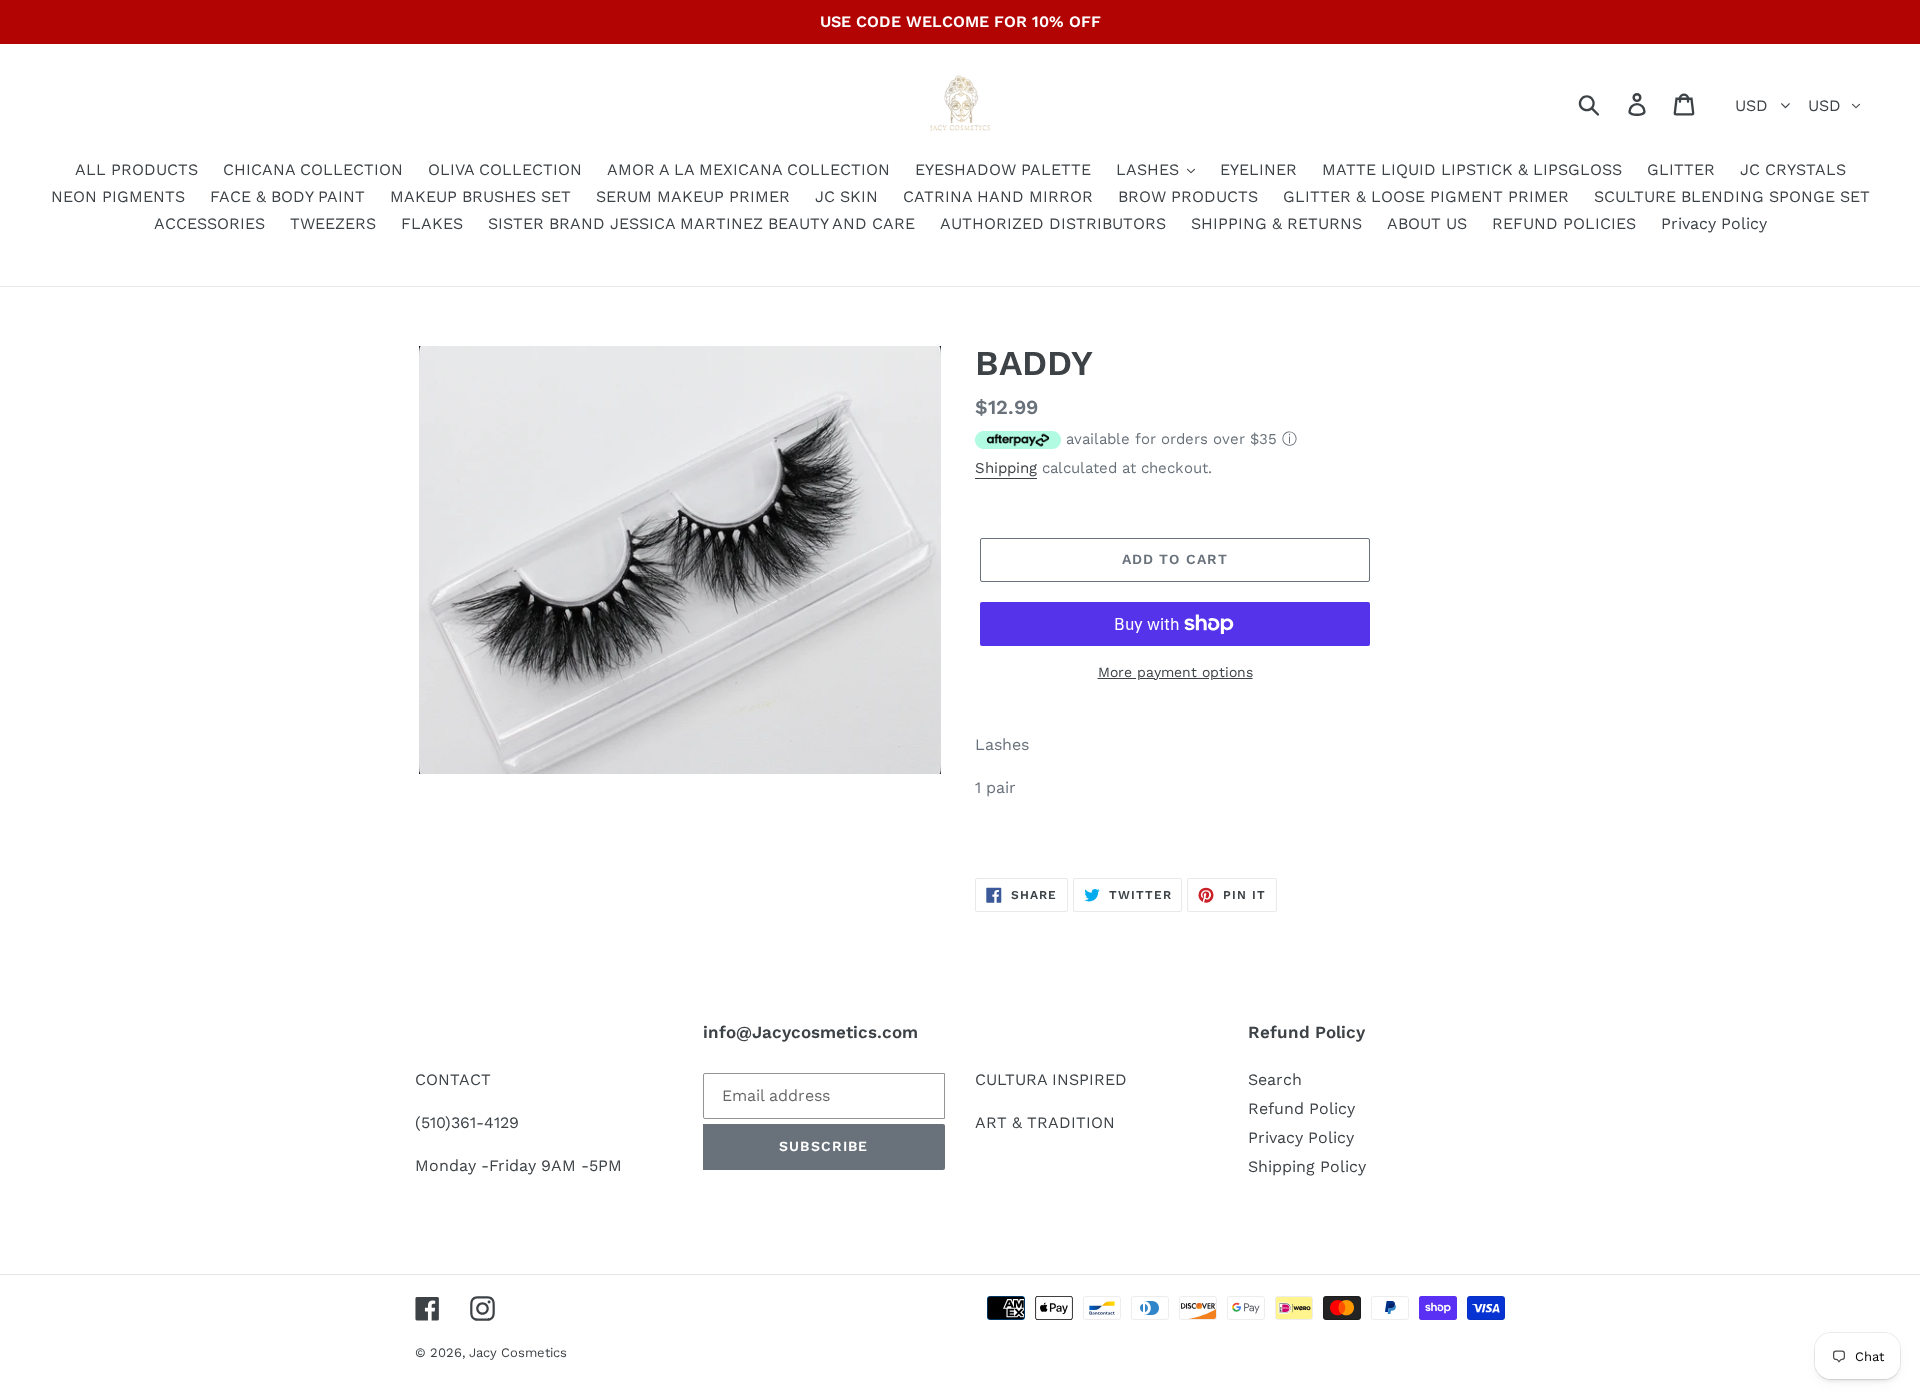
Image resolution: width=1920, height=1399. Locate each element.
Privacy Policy (1301, 1137)
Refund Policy (1301, 1108)
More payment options (1175, 672)
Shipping (1006, 468)
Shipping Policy (1307, 1166)
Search (1275, 1079)
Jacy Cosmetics (518, 1352)
